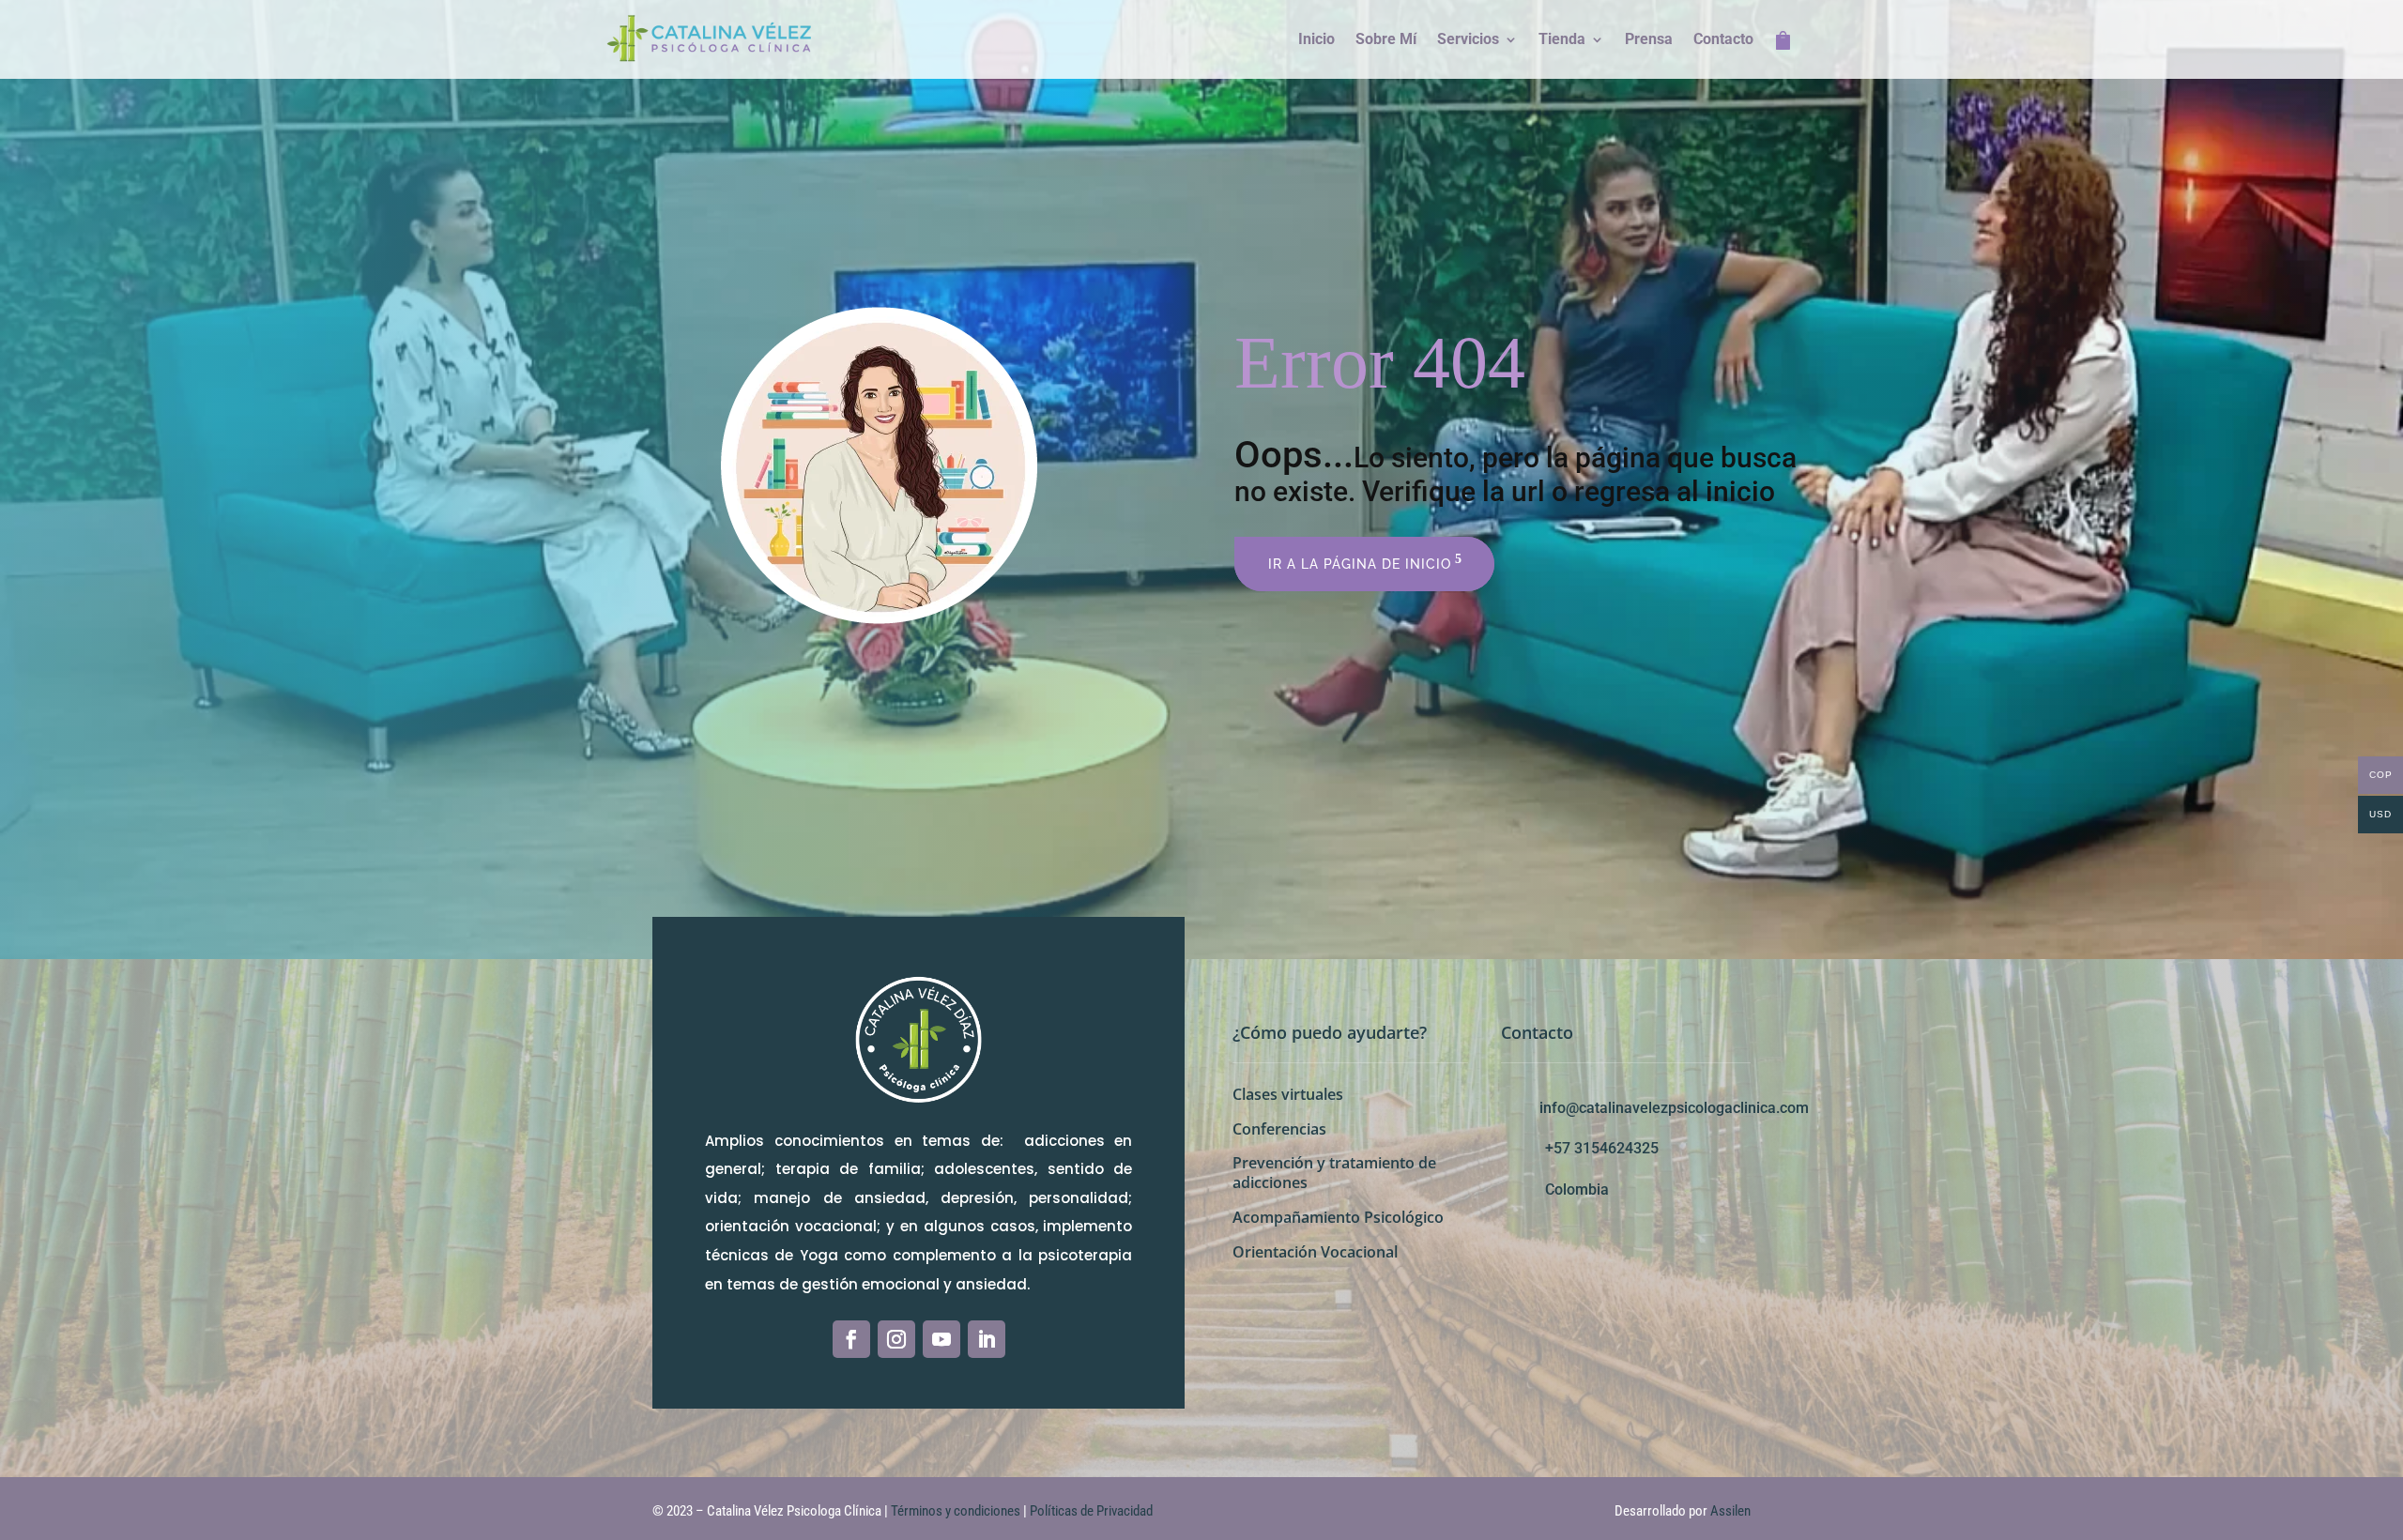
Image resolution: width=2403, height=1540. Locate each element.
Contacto (1723, 40)
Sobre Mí (1386, 40)
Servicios (1468, 40)
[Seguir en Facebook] (851, 1339)
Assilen (1730, 1511)
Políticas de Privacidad (1091, 1511)
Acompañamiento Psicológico (1338, 1217)
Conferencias (1279, 1129)
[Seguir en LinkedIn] (987, 1339)
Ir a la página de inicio (1360, 564)
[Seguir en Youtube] (941, 1339)
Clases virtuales (1288, 1094)
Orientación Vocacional (1315, 1252)
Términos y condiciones (957, 1511)
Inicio (1316, 40)
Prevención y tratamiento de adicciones (1334, 1173)
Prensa (1649, 40)
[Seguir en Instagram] (896, 1339)
